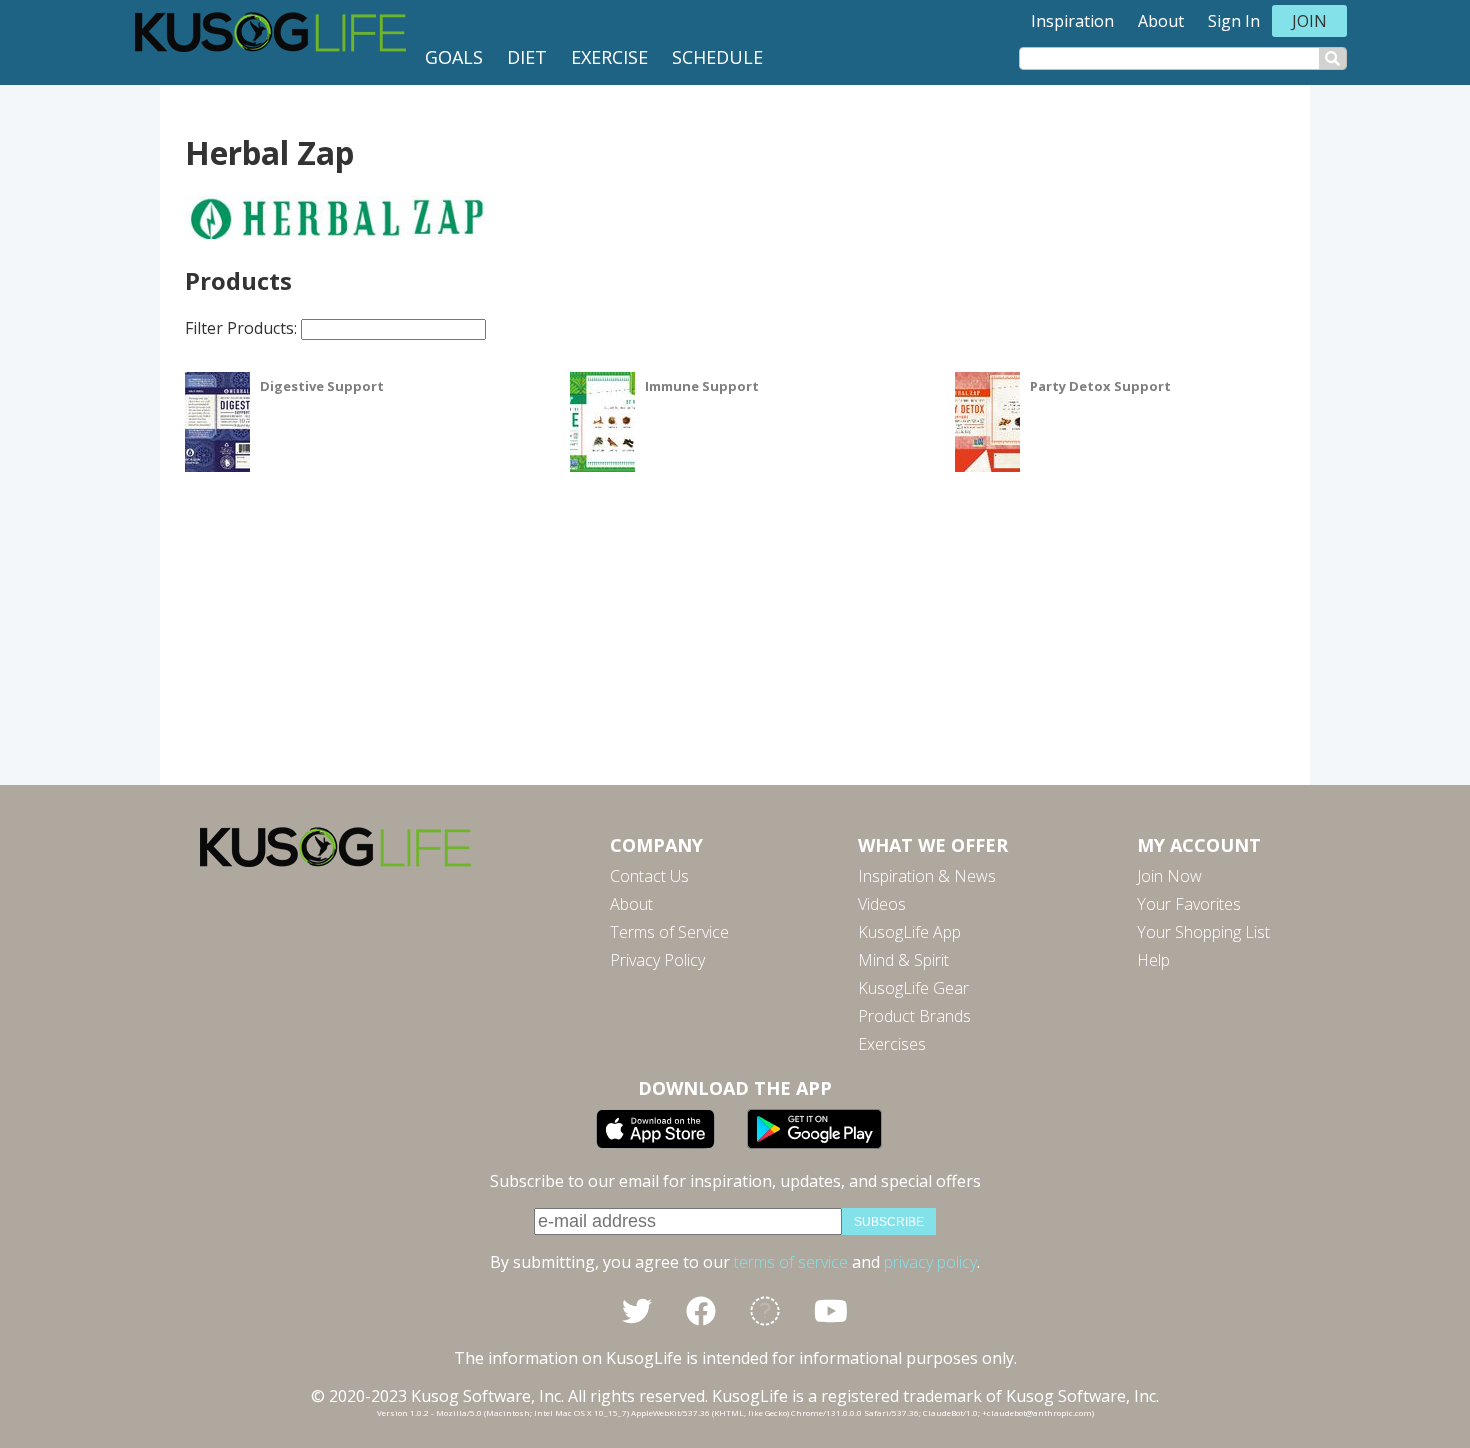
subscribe (889, 1222)
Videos (882, 904)
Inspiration (1072, 21)
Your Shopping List (1203, 932)
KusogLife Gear (913, 988)
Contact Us (649, 876)
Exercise (609, 57)
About (1161, 21)
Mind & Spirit (903, 960)
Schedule (717, 57)
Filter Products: (243, 328)
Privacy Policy (657, 960)
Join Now (1169, 876)
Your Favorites (1189, 904)
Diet (527, 57)
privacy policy (930, 1262)
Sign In (1234, 21)
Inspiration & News (927, 876)
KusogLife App (909, 932)
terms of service (791, 1262)
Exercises (892, 1044)
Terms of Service (669, 932)
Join (1309, 21)
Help (1153, 960)
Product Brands (914, 1016)
